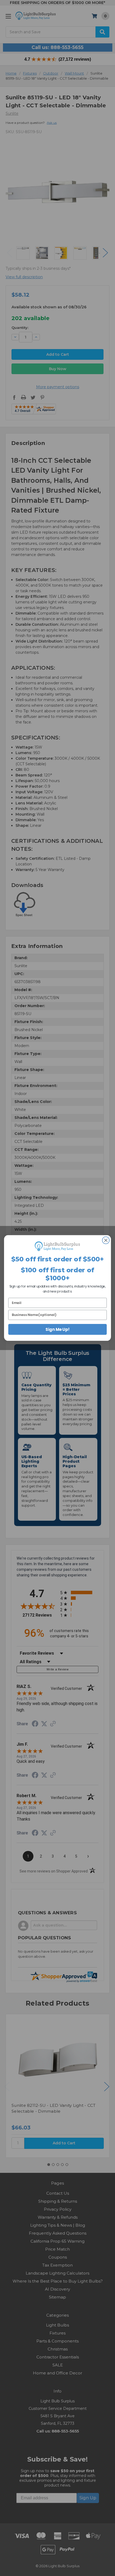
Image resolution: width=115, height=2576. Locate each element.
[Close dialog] (106, 1240)
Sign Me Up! (57, 1329)
